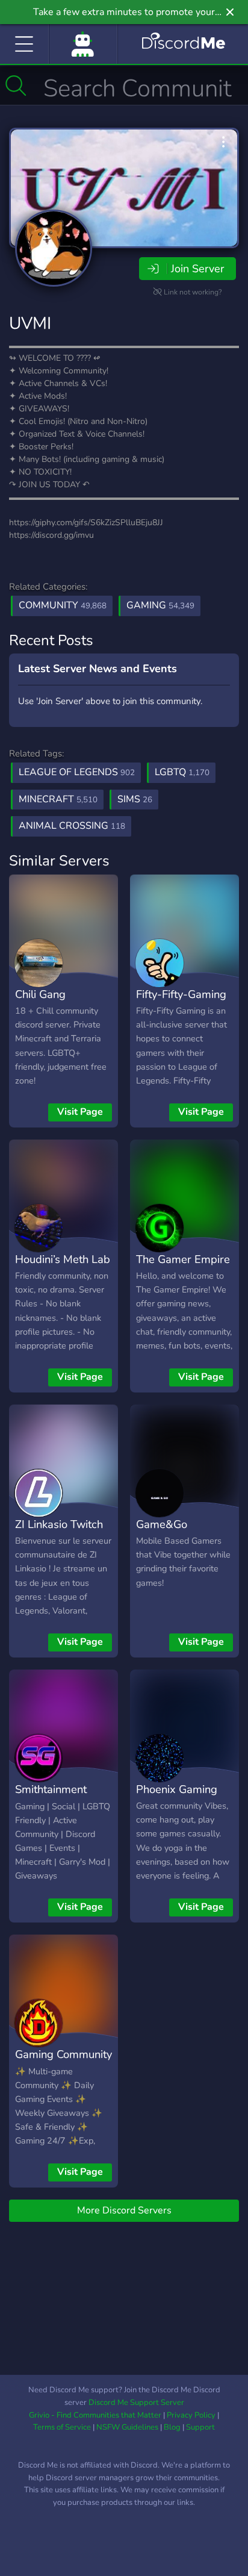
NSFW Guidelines (127, 2427)
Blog (172, 2427)
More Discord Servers (124, 2210)
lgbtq (182, 772)
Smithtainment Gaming (51, 1798)
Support (200, 2427)
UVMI (30, 323)
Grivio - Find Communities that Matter (95, 2415)
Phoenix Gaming (177, 1789)
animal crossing (72, 826)
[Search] (16, 86)
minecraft (58, 799)
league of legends (77, 772)
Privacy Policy (191, 2415)
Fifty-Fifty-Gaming (181, 994)
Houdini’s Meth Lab (63, 1259)
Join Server (197, 269)
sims (135, 799)
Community (63, 605)
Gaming (160, 605)
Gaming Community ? (64, 2063)
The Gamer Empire (183, 1259)
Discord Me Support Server (136, 2403)
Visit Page (80, 1112)
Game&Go (162, 1524)
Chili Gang (40, 994)
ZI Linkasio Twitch (59, 1524)
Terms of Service (62, 2427)
